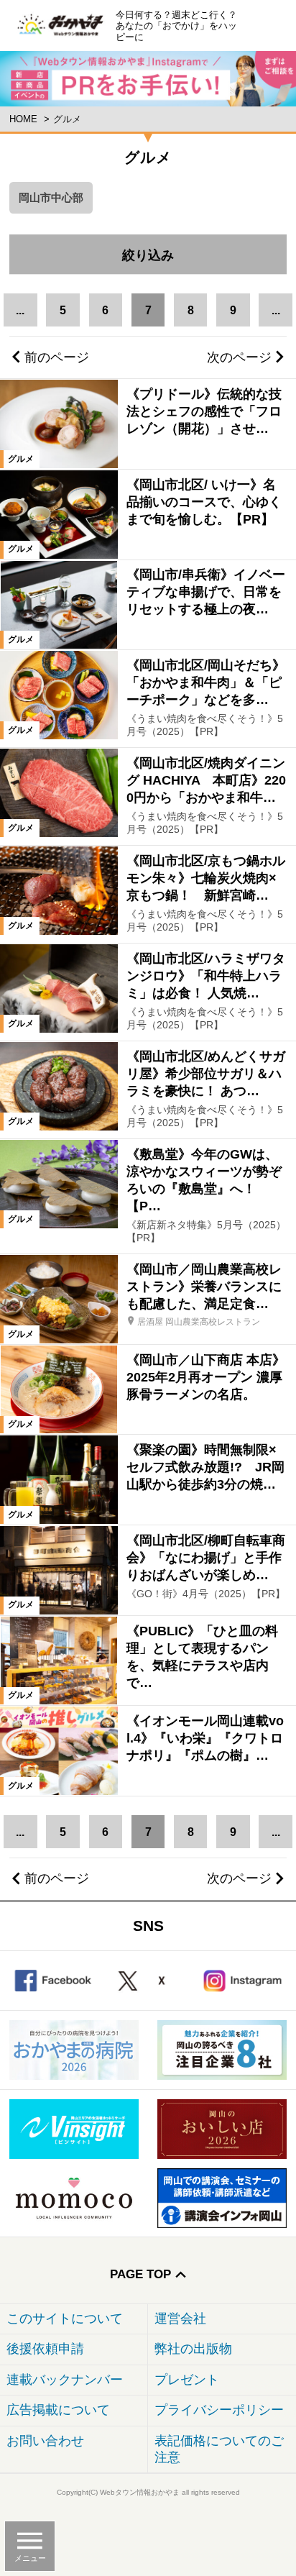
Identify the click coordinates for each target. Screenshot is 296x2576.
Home (23, 119)
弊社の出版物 (193, 2349)
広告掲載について (58, 2410)
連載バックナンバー (65, 2380)
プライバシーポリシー (219, 2410)
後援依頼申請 (45, 2349)
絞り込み (204, 248)
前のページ (57, 357)
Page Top (140, 2274)
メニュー (30, 2558)
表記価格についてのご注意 (219, 2449)
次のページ (239, 357)
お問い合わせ (45, 2441)
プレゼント (187, 2380)
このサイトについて (65, 2319)
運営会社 (180, 2319)
